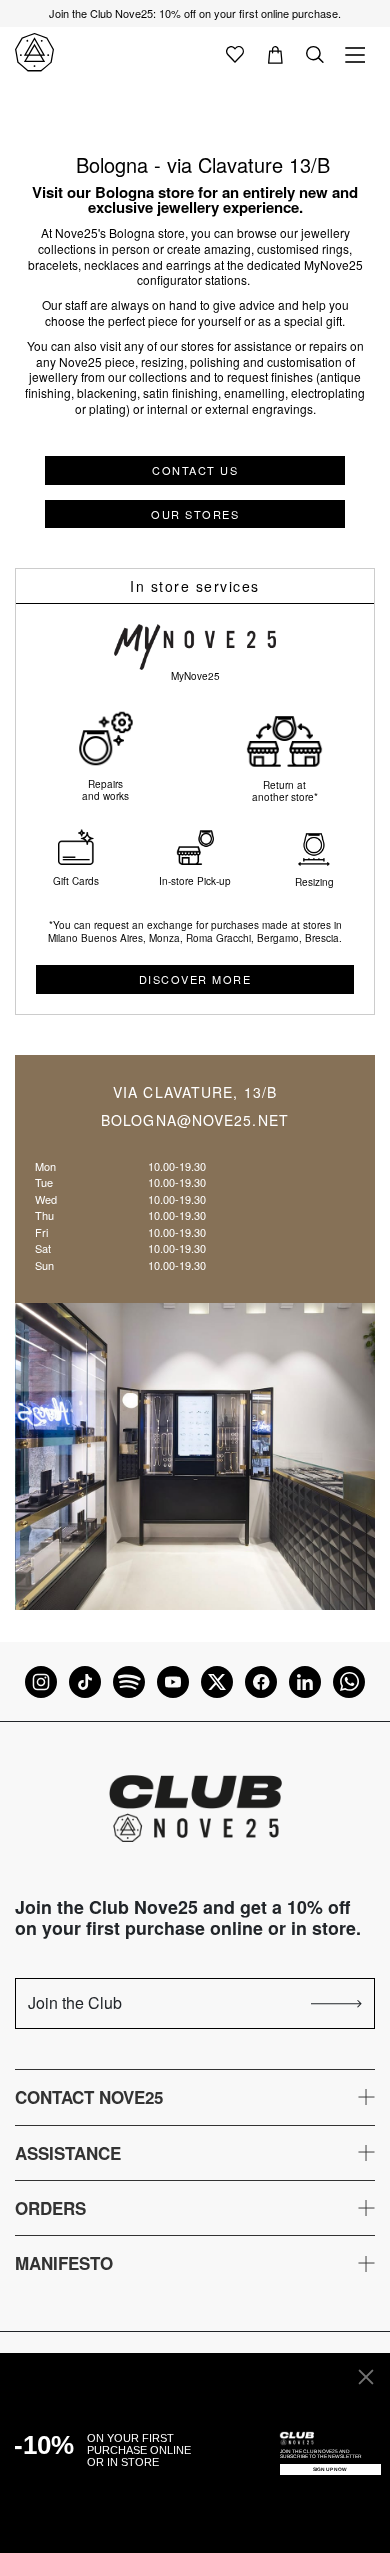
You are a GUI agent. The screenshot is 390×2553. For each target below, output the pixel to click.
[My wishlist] (235, 53)
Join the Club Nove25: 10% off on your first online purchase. (195, 13)
